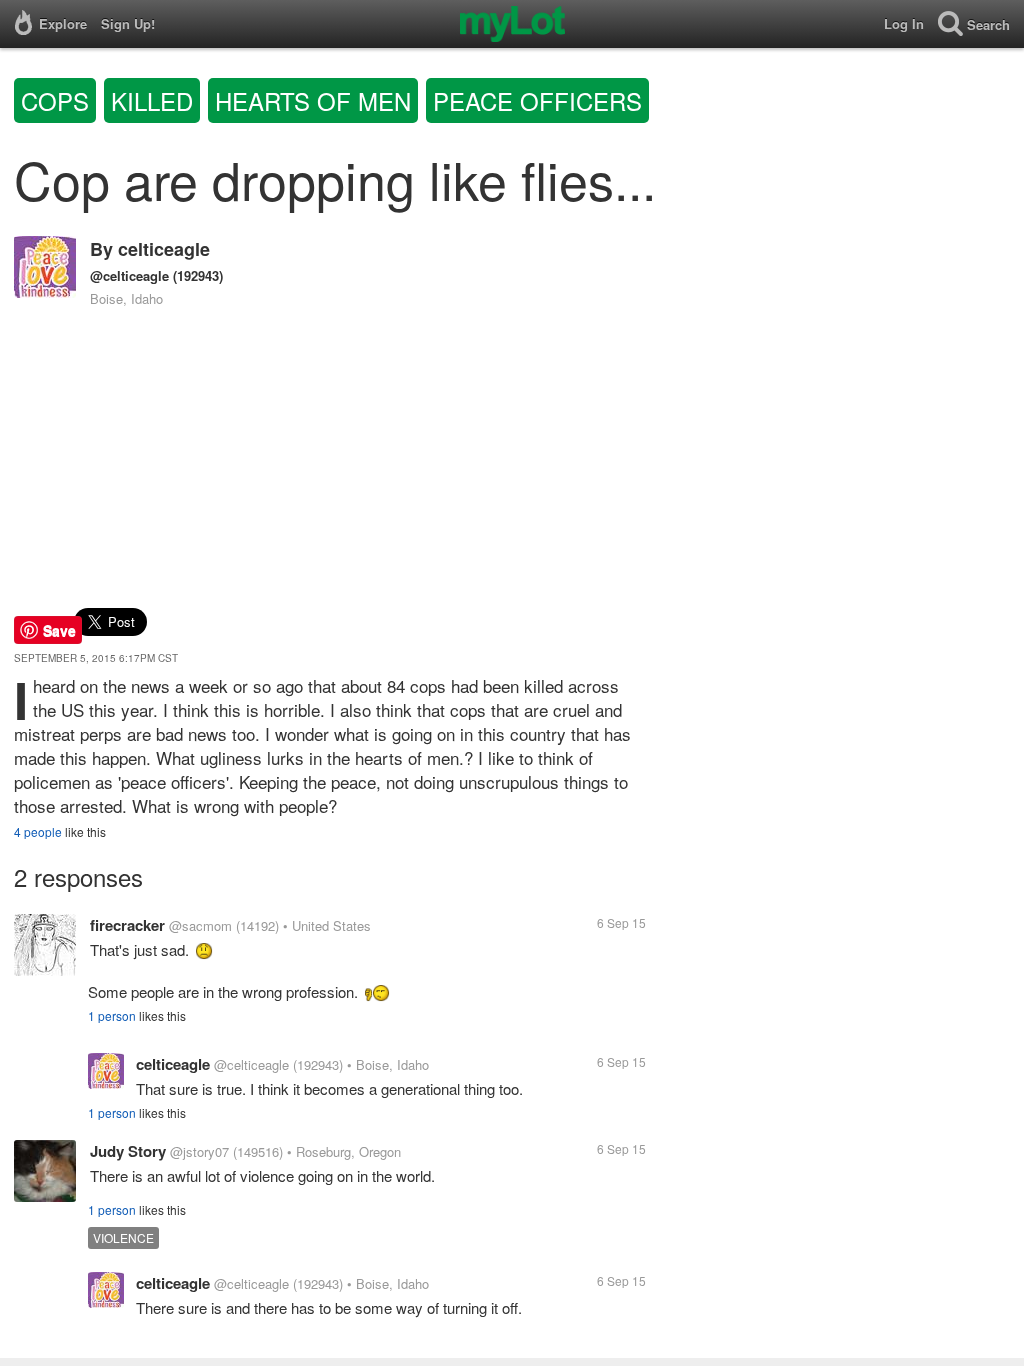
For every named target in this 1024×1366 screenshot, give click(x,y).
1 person (112, 1015)
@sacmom (200, 925)
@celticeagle (129, 275)
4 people (38, 831)
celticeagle (164, 249)
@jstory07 (199, 1151)
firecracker (127, 925)
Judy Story (128, 1151)
